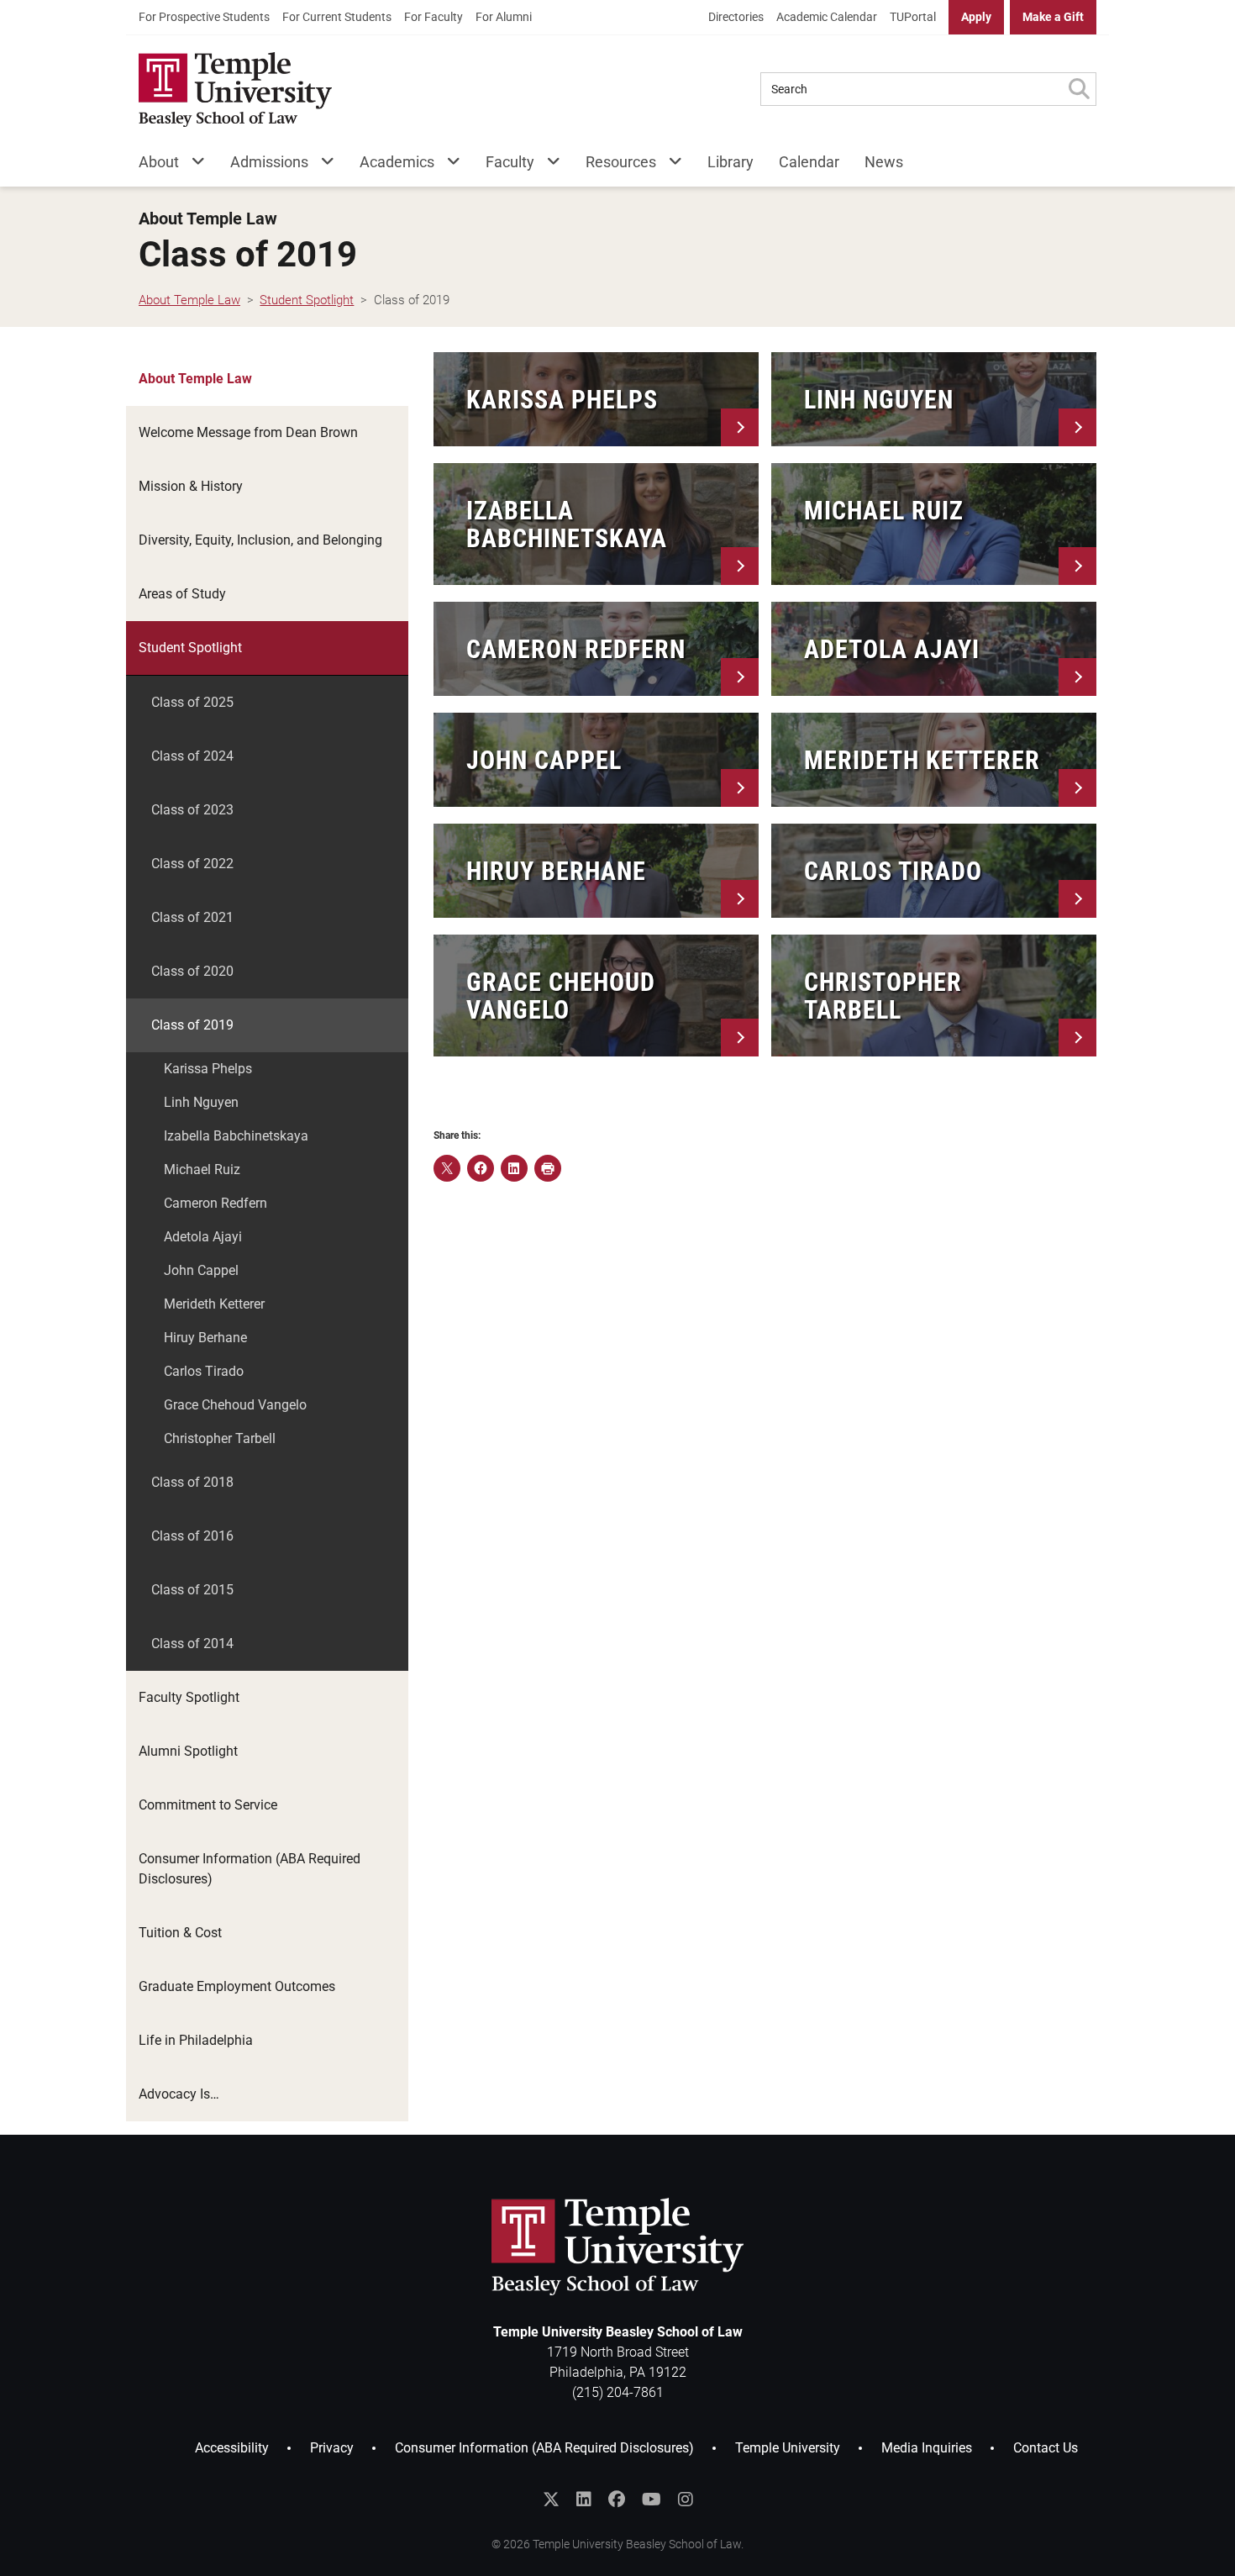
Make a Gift (1053, 17)
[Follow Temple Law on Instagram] (686, 2500)
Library (730, 162)
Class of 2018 (192, 1482)
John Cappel (201, 1270)
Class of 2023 (192, 810)
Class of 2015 (192, 1590)
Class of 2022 (192, 864)
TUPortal (913, 17)
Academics (397, 162)
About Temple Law (208, 219)
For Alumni (504, 17)
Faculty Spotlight (189, 1697)
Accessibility (232, 2448)
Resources (621, 162)
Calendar (809, 162)
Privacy (332, 2448)
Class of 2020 (192, 971)
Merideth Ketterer (214, 1304)
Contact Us (1046, 2448)
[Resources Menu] (669, 165)
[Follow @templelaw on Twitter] (551, 2500)
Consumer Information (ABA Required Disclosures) (250, 1869)
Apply (976, 17)
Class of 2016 (192, 1536)
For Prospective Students (204, 17)
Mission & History (191, 486)
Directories (736, 17)
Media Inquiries (927, 2448)
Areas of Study (182, 594)
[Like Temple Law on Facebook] (617, 2500)
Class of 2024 (192, 756)
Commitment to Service (208, 1805)
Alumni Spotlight (188, 1751)
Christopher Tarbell (220, 1438)
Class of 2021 (192, 917)
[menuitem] (204, 17)
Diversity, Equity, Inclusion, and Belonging (260, 540)
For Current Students (337, 17)
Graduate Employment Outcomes (237, 1986)
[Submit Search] (1079, 89)
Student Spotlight (190, 648)
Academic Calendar (827, 17)
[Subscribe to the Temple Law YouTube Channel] (652, 2500)
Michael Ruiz (202, 1169)
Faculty (510, 162)
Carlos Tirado (204, 1371)
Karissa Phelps (208, 1069)
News (884, 162)
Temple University (788, 2448)
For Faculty (434, 17)
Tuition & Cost (180, 1933)
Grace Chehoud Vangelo (235, 1405)
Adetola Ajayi (203, 1237)
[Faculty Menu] (547, 165)
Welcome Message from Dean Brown (248, 432)
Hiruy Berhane (205, 1338)
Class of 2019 (192, 1025)
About (159, 162)
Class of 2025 (192, 702)
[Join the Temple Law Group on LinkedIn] (584, 2500)
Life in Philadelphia (196, 2040)
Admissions (269, 162)
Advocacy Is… (179, 2094)
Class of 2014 (192, 1644)
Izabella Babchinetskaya (236, 1136)
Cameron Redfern (215, 1203)
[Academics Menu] (447, 165)
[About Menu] (192, 165)
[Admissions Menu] (321, 165)
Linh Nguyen (201, 1102)
